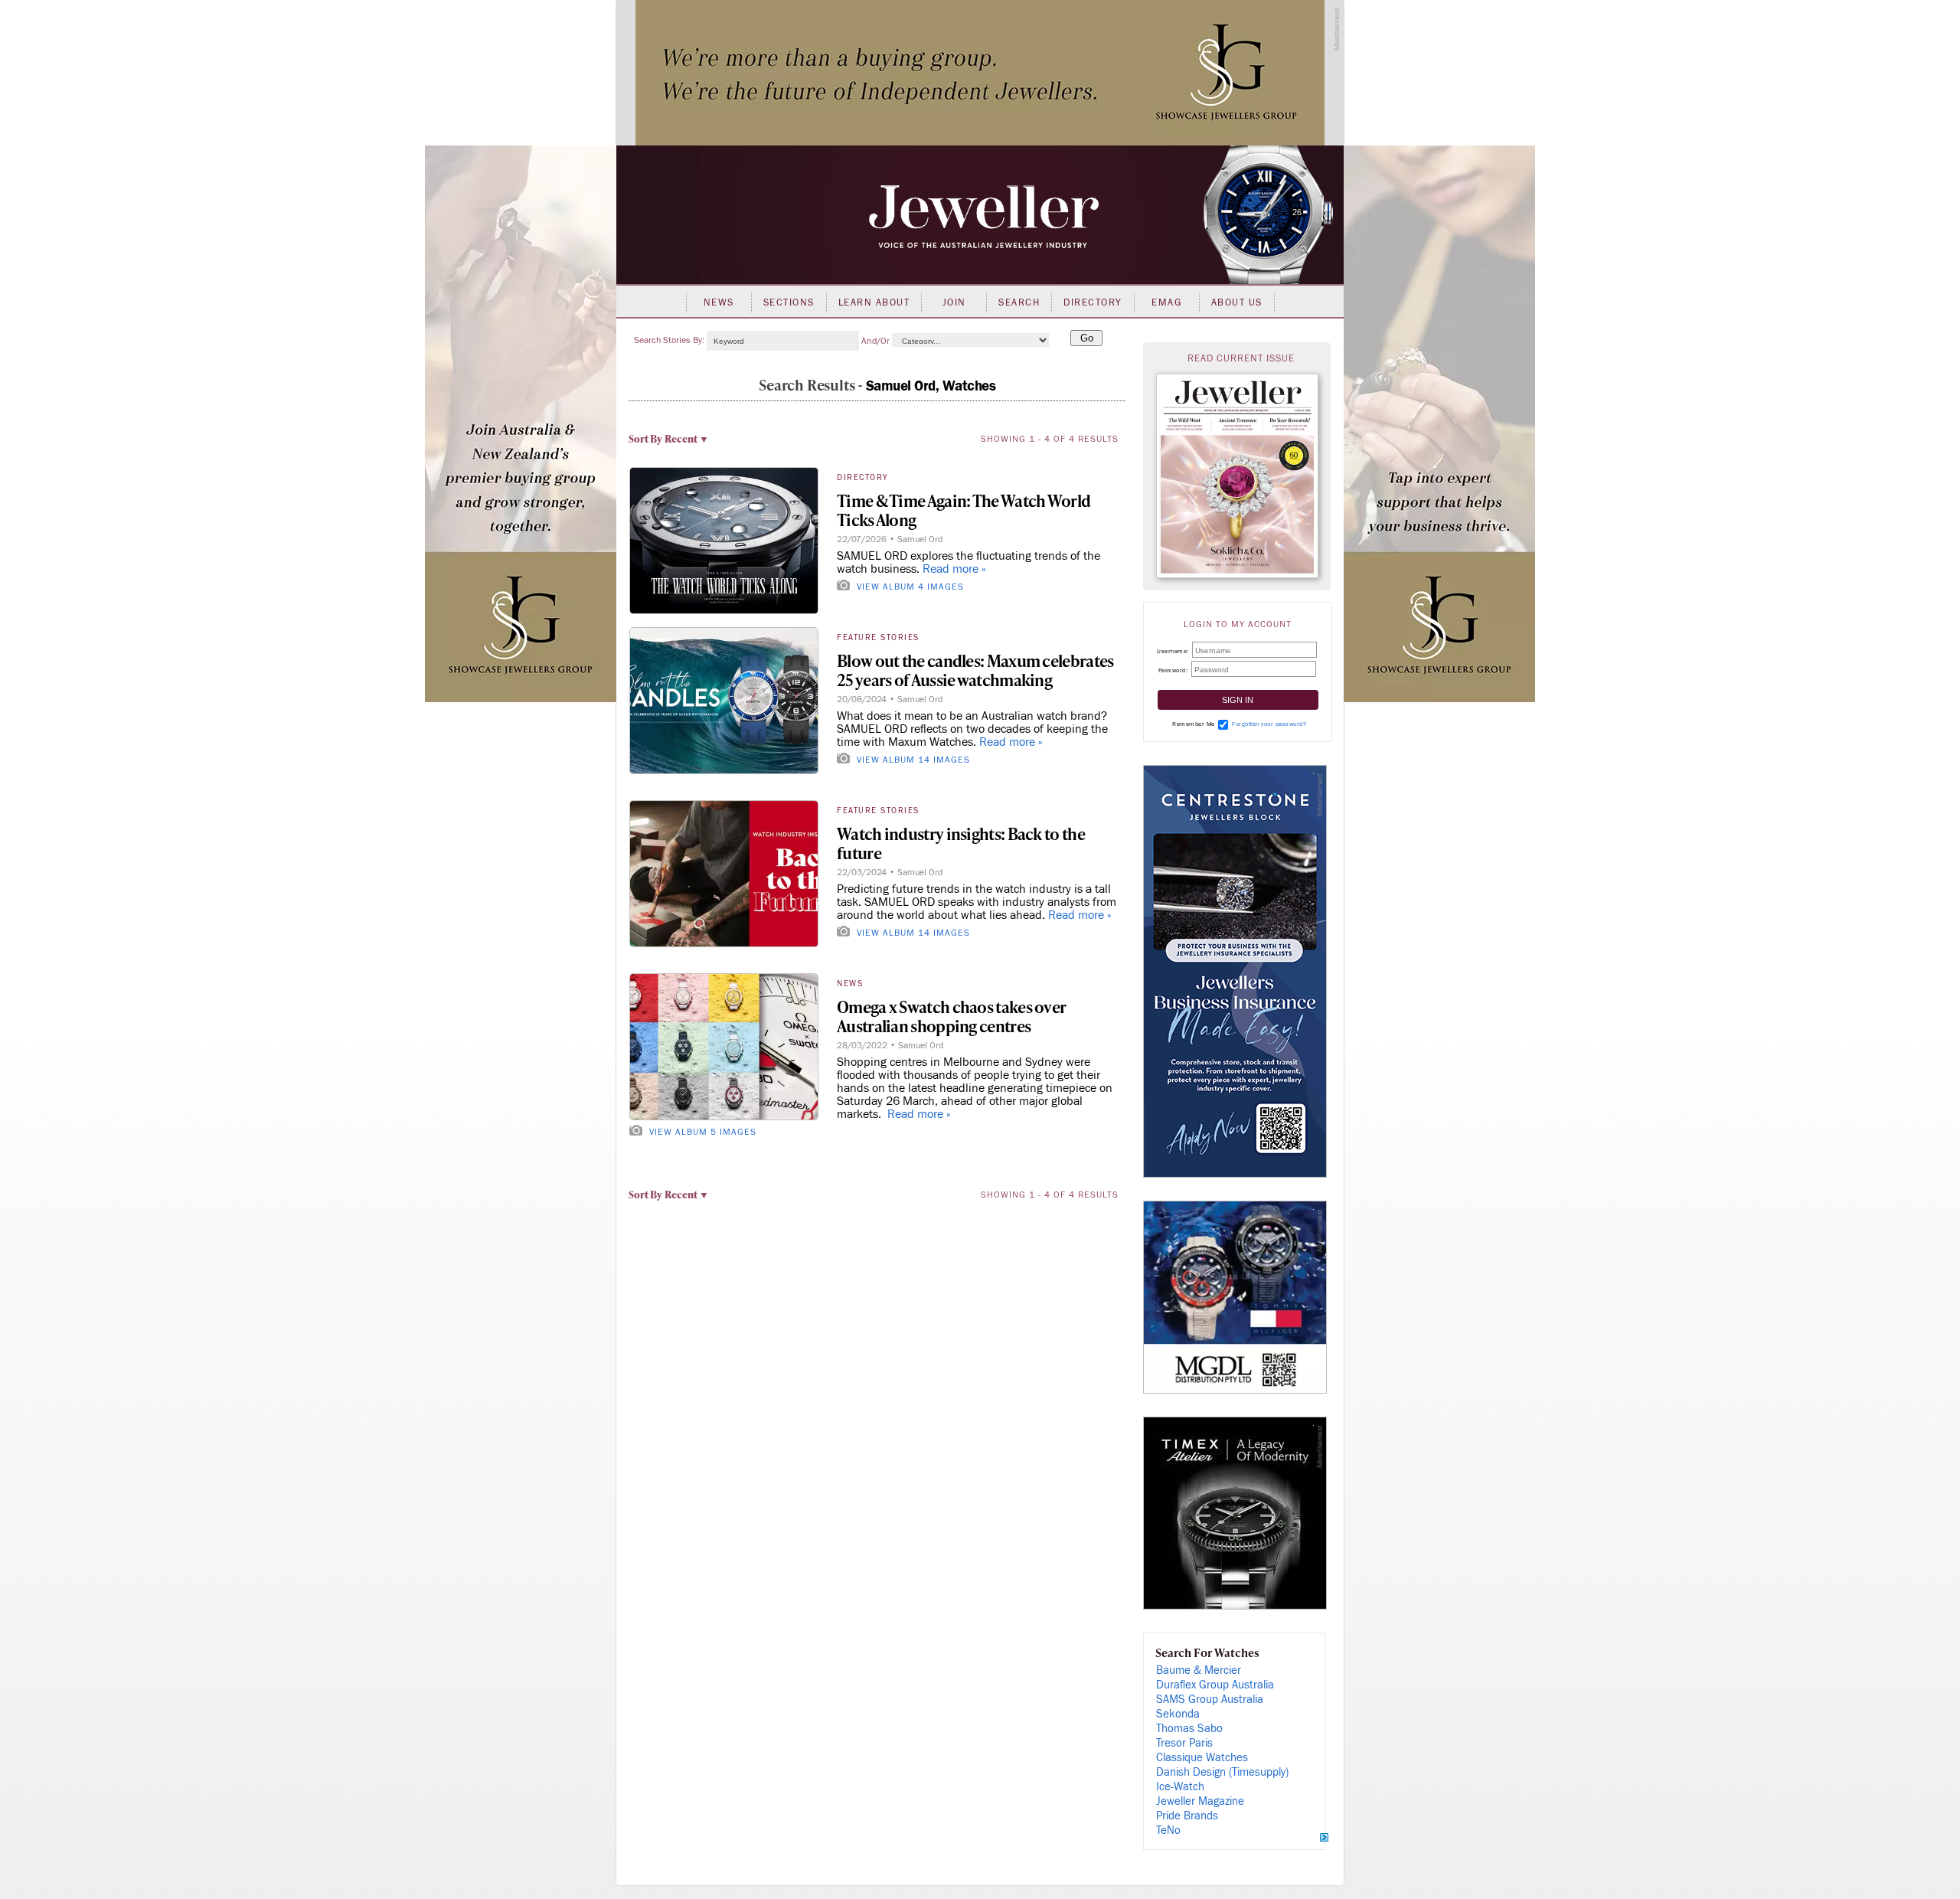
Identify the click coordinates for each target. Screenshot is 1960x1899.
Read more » (954, 569)
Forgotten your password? (1269, 724)
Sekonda (1178, 1714)
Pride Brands (1187, 1816)
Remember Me (1194, 724)
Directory (1093, 302)
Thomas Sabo (1189, 1729)
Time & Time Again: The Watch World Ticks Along (964, 510)
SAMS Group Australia (1210, 1700)
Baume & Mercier (1199, 1670)
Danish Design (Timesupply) (1222, 1772)
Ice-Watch (1180, 1787)
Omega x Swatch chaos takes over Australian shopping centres (951, 1016)
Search (1019, 302)
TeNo (1168, 1830)
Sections (789, 302)
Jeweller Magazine (1200, 1801)
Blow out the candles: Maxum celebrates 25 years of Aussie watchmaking (975, 670)
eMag (1166, 302)
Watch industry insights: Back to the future (961, 843)
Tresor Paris (1184, 1743)
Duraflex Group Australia (1215, 1685)
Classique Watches (1202, 1758)
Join (954, 302)
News (719, 302)
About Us (1237, 302)
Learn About (874, 302)
